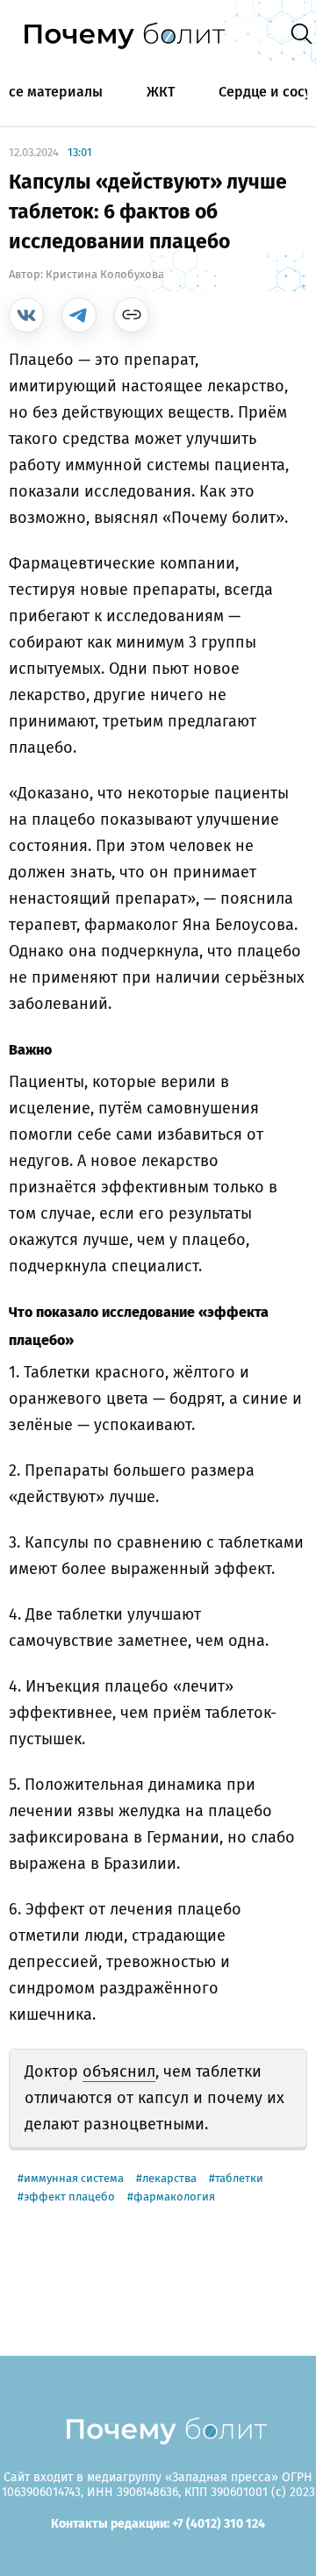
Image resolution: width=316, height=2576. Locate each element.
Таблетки (239, 2178)
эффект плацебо (69, 2197)
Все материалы (51, 92)
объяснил (119, 2072)
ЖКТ (161, 92)
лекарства (169, 2178)
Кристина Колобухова (105, 274)
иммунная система (74, 2178)
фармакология (174, 2197)
